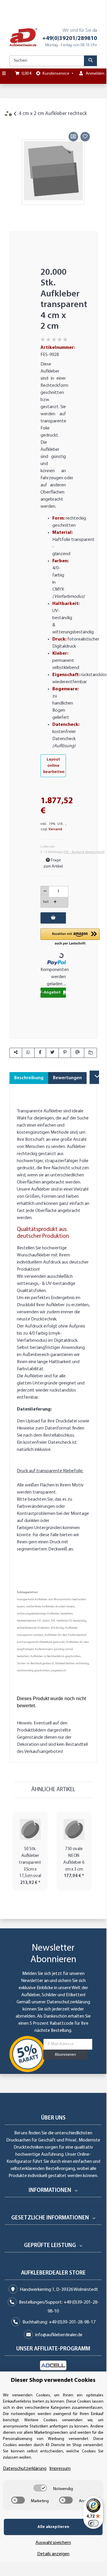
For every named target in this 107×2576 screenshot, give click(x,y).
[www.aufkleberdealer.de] (23, 37)
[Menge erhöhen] (55, 902)
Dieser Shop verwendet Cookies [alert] (53, 2380)
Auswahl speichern (53, 2543)
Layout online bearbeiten (54, 766)
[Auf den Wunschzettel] (85, 137)
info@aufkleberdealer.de (59, 2335)
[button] (70, 937)
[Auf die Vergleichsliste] (73, 137)
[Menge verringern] (45, 892)
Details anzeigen (53, 2554)
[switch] (40, 2488)
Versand (55, 829)
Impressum (60, 2469)
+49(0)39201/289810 (70, 39)
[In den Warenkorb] (14, 123)
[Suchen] (90, 61)
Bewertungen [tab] (67, 1078)
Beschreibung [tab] (29, 1078)
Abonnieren (65, 2055)
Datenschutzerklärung (68, 2002)
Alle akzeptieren (53, 2527)
